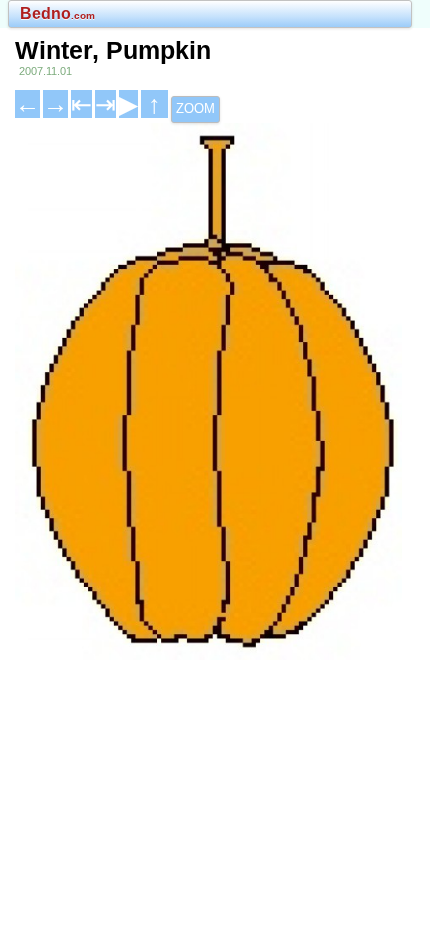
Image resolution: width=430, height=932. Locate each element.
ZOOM (195, 108)
